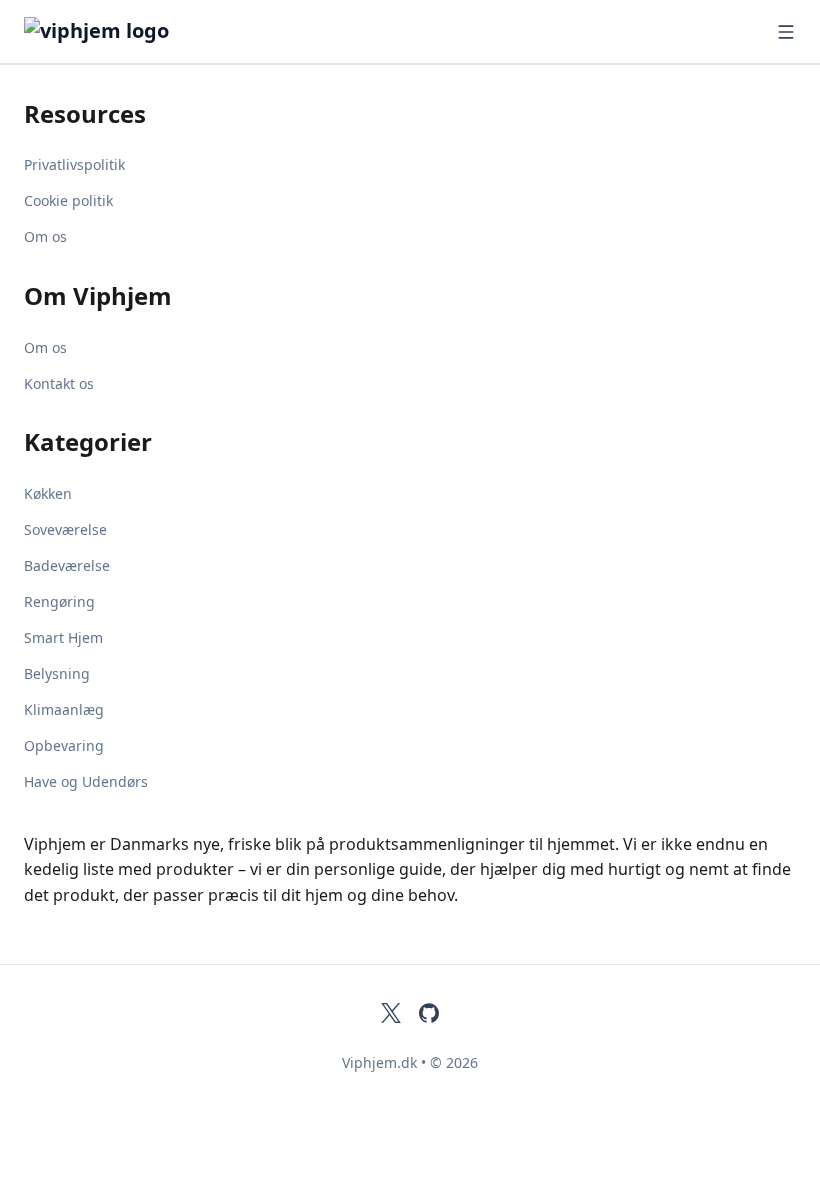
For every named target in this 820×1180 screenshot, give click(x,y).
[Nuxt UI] (124, 32)
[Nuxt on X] (391, 1013)
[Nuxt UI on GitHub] (429, 1013)
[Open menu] (786, 32)
